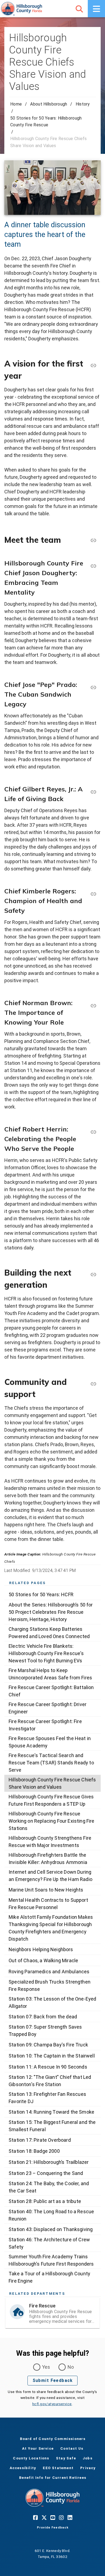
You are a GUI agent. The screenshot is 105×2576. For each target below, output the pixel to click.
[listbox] (52, 1937)
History (83, 104)
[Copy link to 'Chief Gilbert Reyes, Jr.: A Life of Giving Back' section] (93, 792)
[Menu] (96, 9)
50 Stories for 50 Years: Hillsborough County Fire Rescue (46, 121)
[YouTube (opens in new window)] (52, 2517)
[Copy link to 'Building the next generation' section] (93, 1274)
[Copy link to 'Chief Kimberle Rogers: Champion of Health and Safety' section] (93, 894)
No (71, 2367)
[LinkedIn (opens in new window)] (70, 2517)
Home (16, 104)
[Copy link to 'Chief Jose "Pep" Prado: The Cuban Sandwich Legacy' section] (93, 687)
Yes (46, 2367)
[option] (52, 1594)
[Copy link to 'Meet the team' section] (93, 540)
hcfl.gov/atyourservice (52, 2404)
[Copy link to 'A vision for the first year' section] (93, 365)
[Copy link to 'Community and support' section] (93, 1384)
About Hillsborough (49, 104)
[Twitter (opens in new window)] (44, 2517)
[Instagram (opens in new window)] (61, 2517)
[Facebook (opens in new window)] (35, 2517)
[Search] (79, 9)
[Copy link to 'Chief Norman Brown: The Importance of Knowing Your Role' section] (93, 1005)
